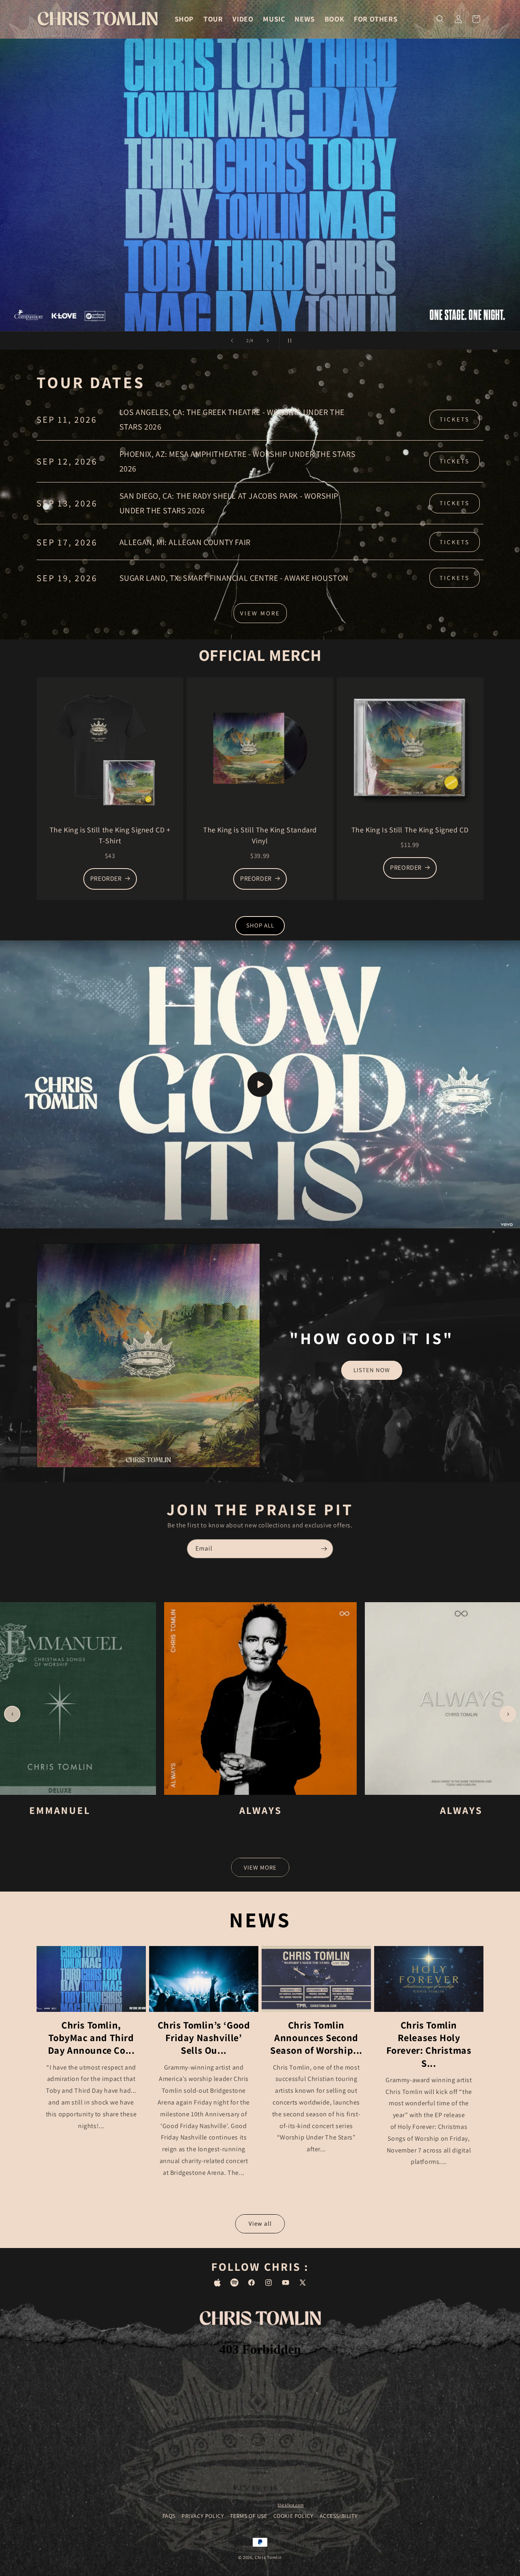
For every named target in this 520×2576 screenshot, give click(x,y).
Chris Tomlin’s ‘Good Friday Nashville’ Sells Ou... (204, 2038)
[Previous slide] (232, 341)
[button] (440, 19)
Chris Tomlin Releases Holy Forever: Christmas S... (429, 2044)
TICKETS (455, 419)
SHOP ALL (260, 925)
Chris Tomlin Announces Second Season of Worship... (316, 2038)
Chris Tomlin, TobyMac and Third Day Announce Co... (91, 2038)
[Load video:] (260, 1084)
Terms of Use (248, 2516)
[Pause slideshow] (288, 341)
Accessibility (339, 2516)
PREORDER (106, 879)
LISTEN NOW (372, 1370)
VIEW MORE (260, 613)
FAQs (169, 2516)
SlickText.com (290, 2505)
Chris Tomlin (268, 2557)
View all (260, 2223)
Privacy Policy (203, 2516)
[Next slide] (268, 341)
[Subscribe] (324, 1549)
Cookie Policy (294, 2516)
